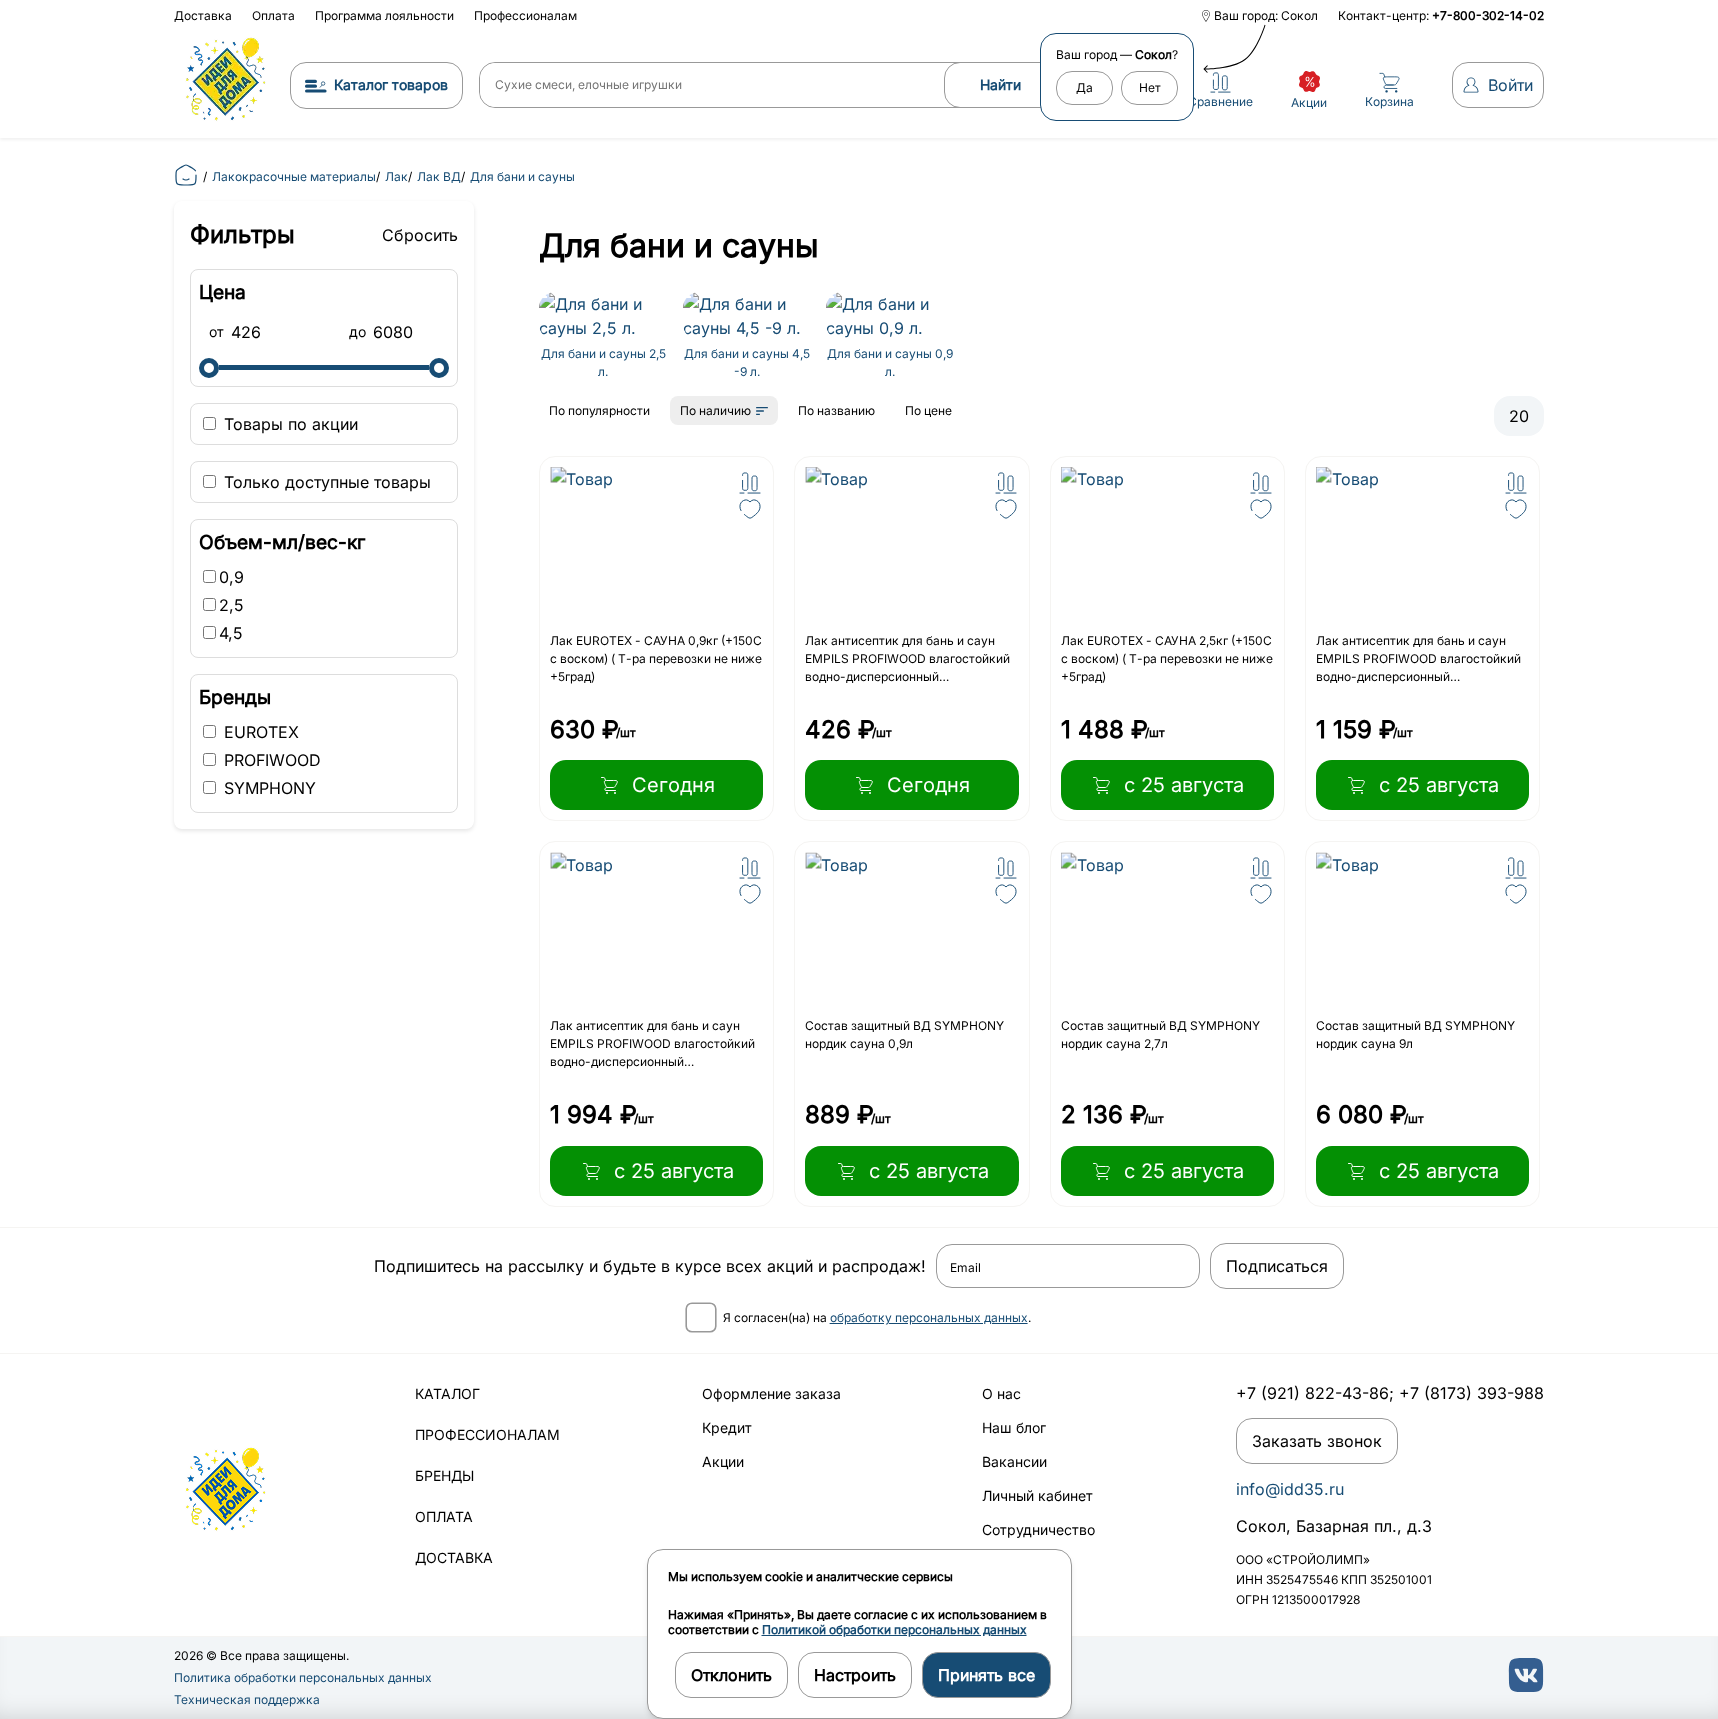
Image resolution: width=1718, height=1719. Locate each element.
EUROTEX (259, 732)
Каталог (447, 1393)
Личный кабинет (1037, 1495)
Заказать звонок (1317, 1441)
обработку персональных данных (929, 1317)
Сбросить (420, 235)
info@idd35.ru (1290, 1489)
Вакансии (1014, 1461)
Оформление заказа (771, 1393)
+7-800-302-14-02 (1488, 15)
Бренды (444, 1475)
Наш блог (1014, 1427)
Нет (1150, 87)
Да (1084, 87)
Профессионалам (525, 15)
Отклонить (731, 1675)
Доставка (203, 15)
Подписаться (1277, 1266)
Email (965, 1268)
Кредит (727, 1427)
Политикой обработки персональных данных (894, 1629)
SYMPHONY (267, 788)
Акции (723, 1461)
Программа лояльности (384, 15)
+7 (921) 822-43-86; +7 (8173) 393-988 (1390, 1393)
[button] (750, 483)
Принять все (986, 1675)
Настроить (855, 1675)
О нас (1001, 1393)
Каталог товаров (391, 84)
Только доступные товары (325, 482)
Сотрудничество (1038, 1529)
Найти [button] (1000, 84)
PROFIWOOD (270, 760)
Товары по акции (288, 424)
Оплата (273, 15)
